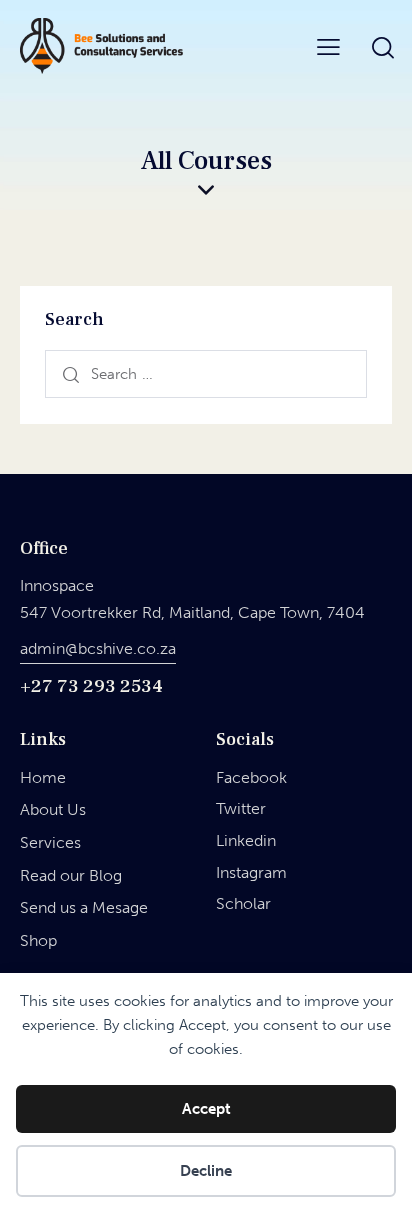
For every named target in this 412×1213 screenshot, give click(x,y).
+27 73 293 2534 (91, 686)
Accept (206, 1109)
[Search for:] (206, 373)
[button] (328, 45)
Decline (206, 1171)
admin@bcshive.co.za (98, 648)
